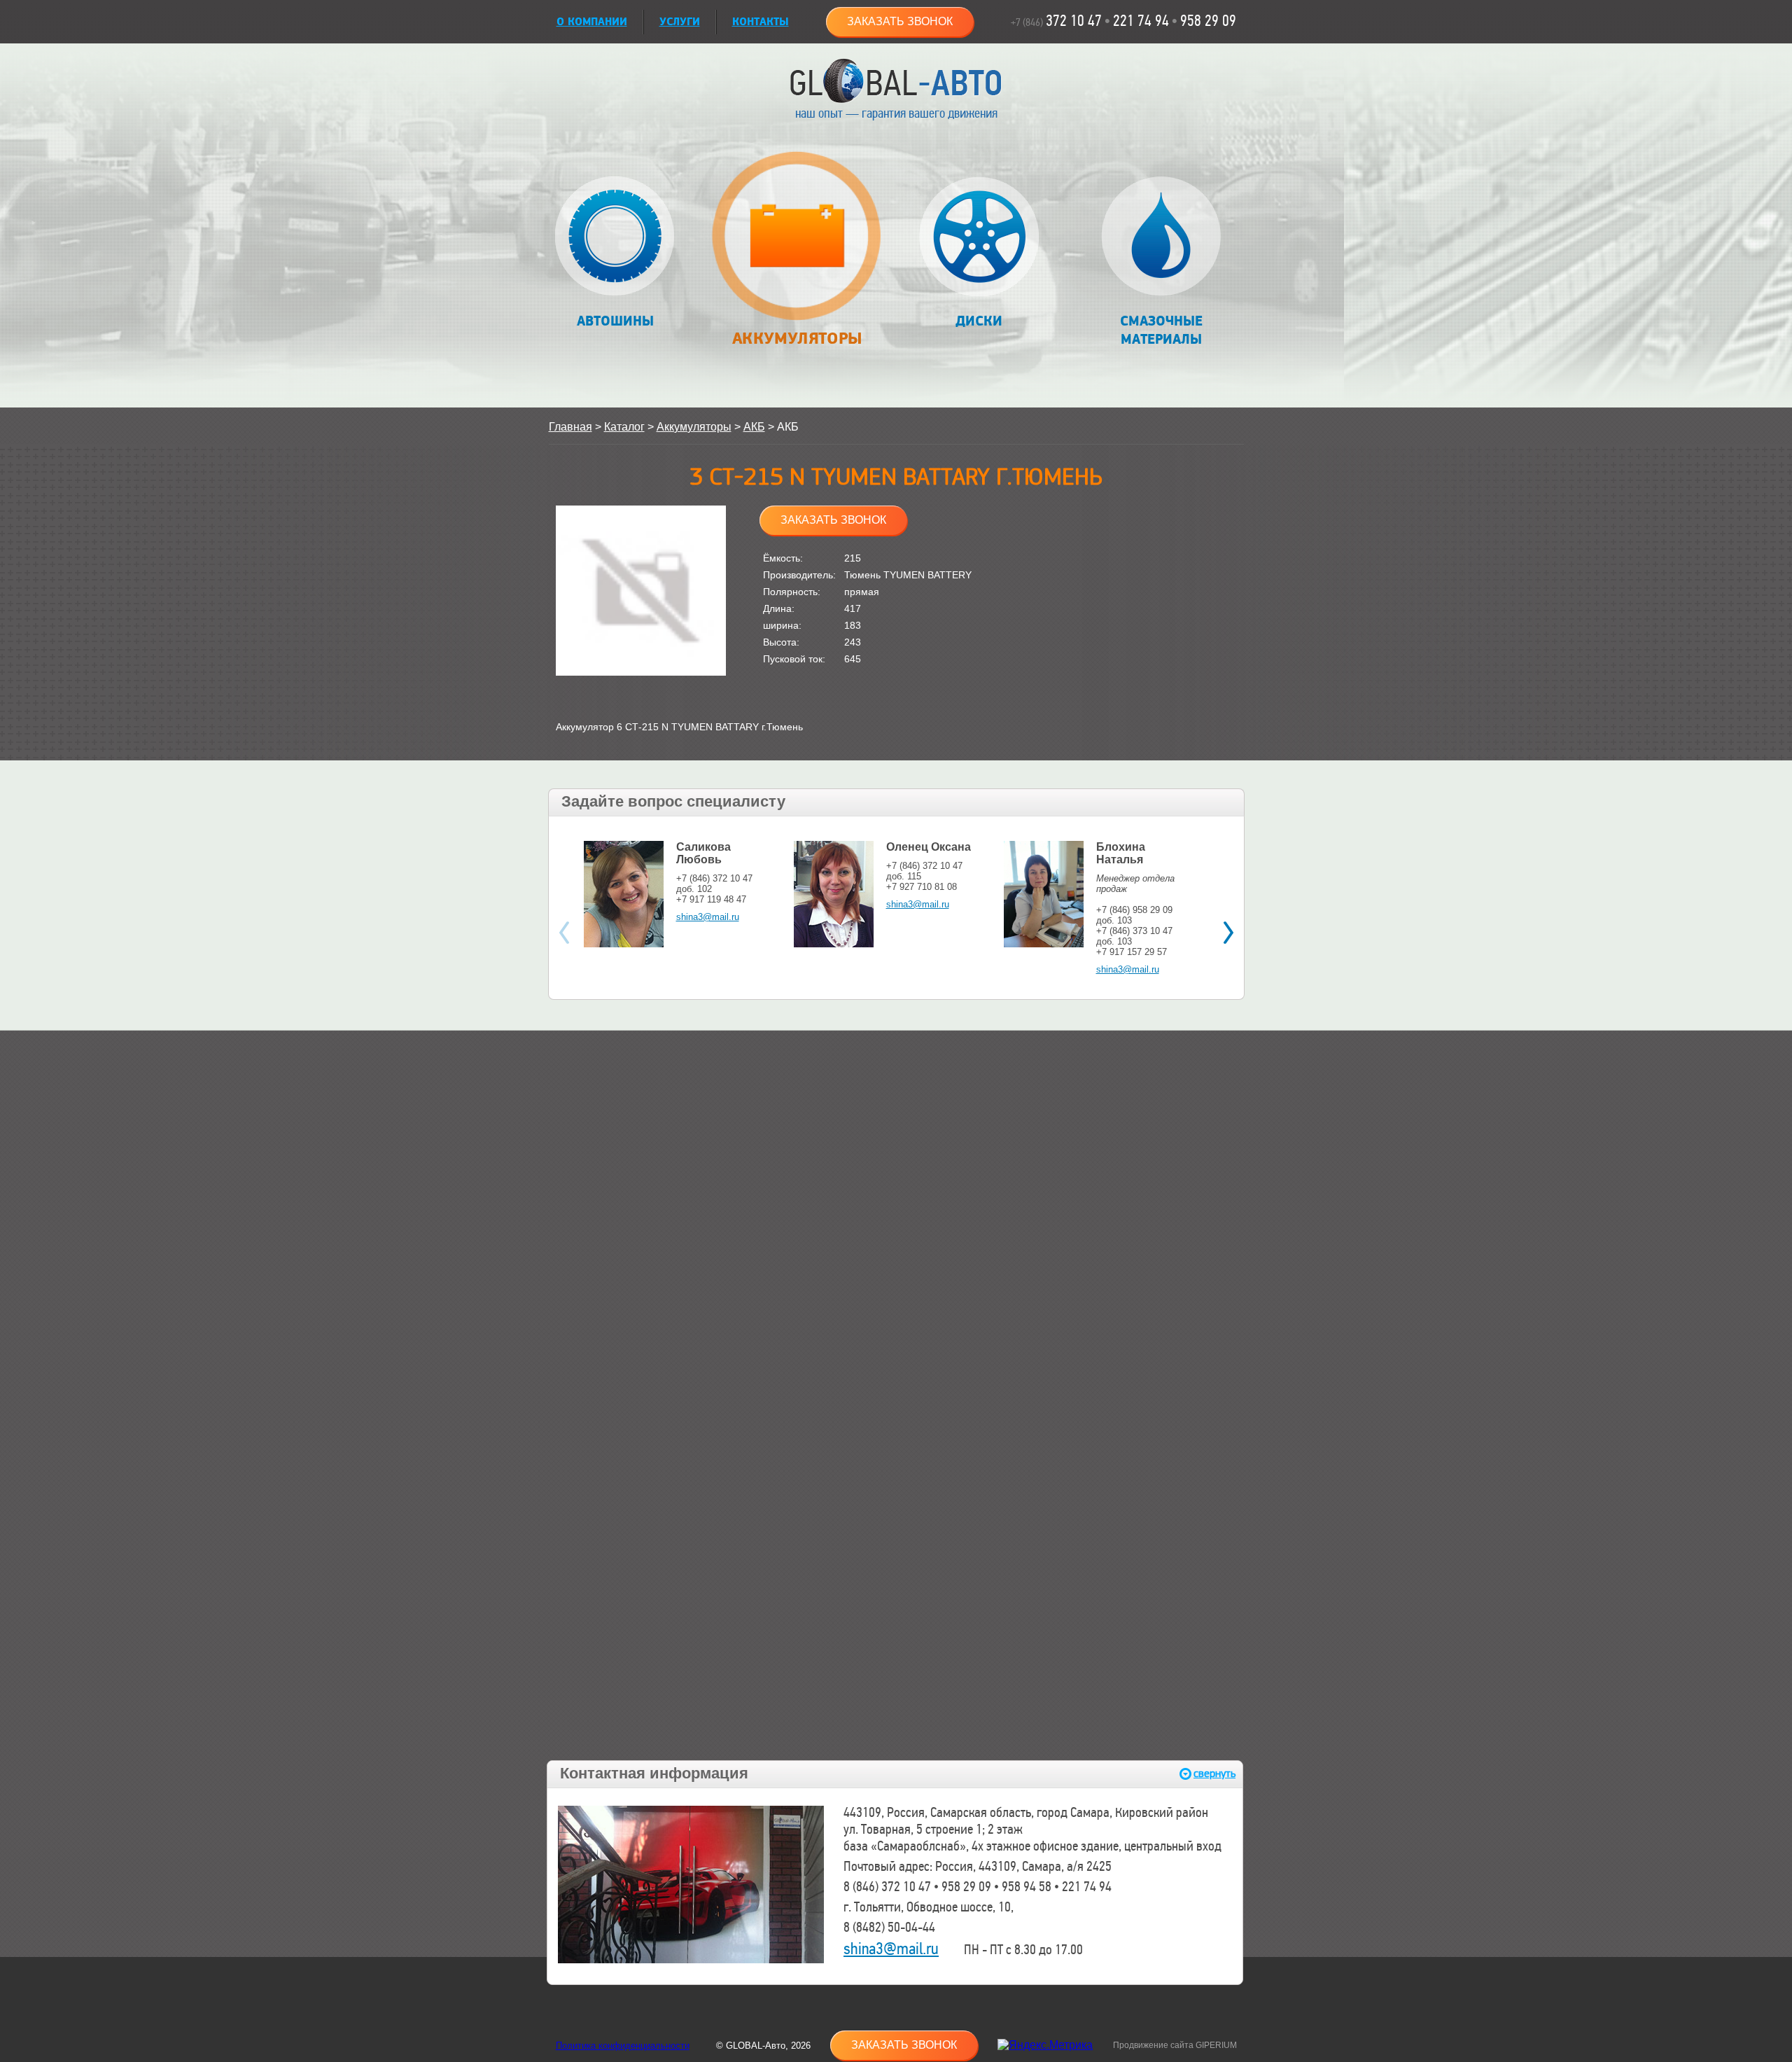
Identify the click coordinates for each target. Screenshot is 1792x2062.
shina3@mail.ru (708, 917)
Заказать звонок (900, 21)
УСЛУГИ (680, 22)
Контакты (761, 22)
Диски (979, 321)
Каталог (624, 427)
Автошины (615, 321)
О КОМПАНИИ (592, 22)
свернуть (1214, 1774)
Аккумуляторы (797, 339)
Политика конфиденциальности (623, 2046)
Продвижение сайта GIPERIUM (1175, 2045)
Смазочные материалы (1161, 330)
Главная (570, 427)
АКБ (754, 427)
